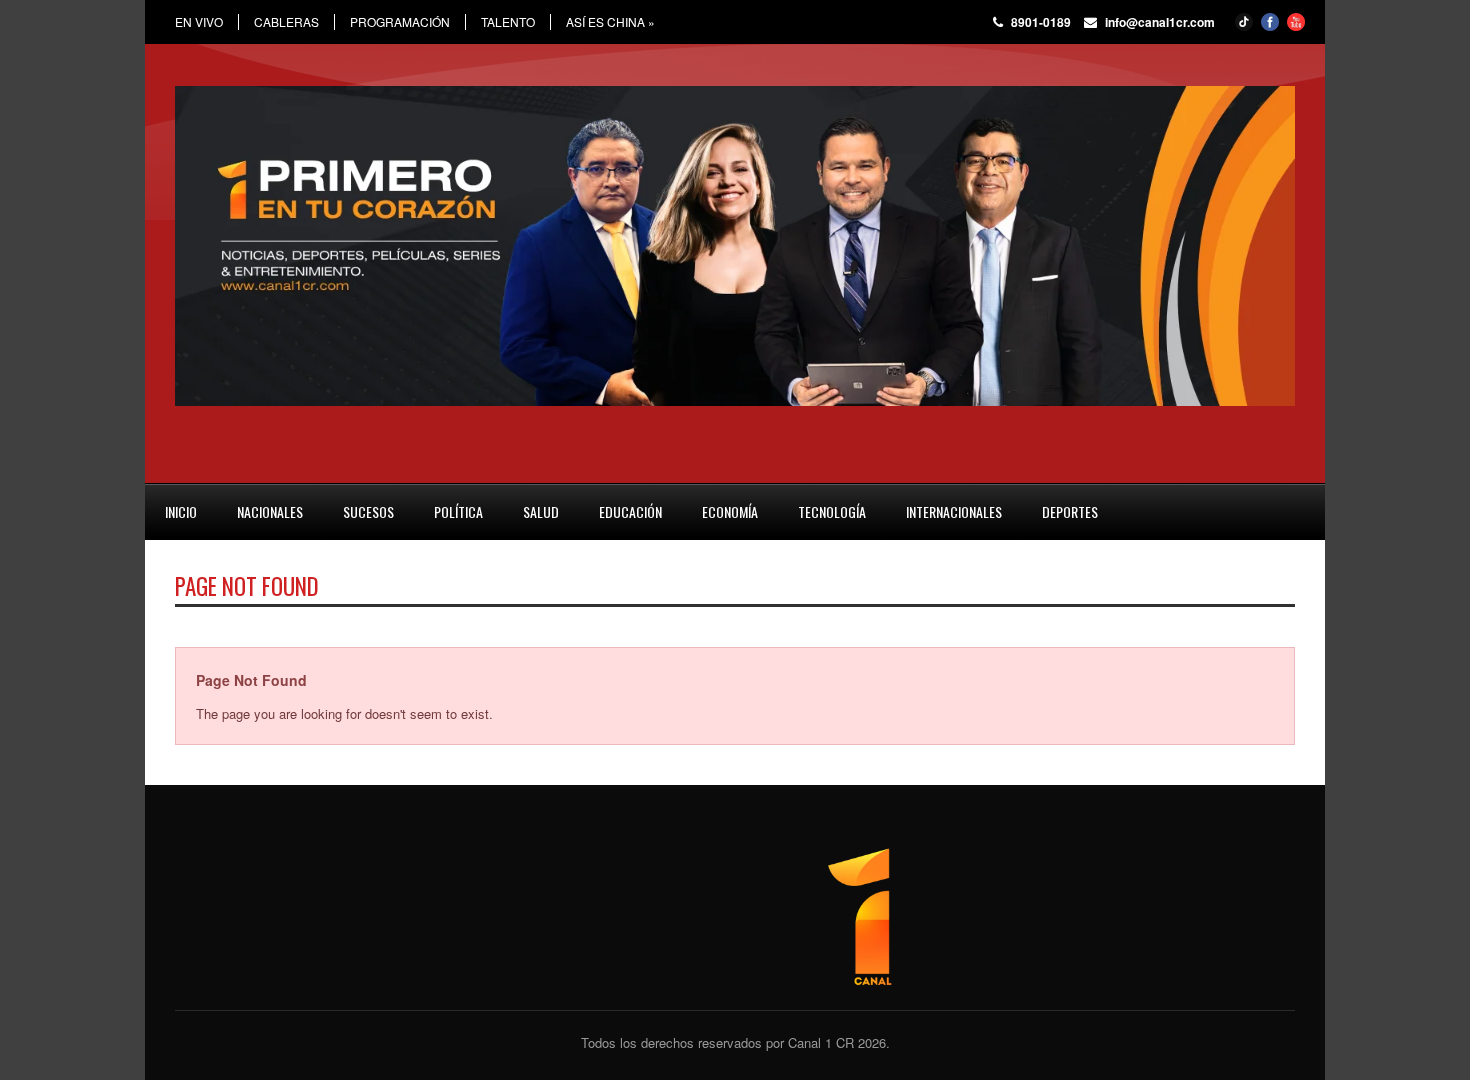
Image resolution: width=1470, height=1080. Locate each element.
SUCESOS (368, 511)
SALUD (541, 511)
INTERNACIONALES (954, 511)
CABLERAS (286, 22)
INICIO (181, 511)
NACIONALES (270, 511)
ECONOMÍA (730, 511)
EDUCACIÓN (630, 511)
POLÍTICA (458, 511)
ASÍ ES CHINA (610, 22)
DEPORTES (1070, 511)
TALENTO (508, 22)
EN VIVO (199, 22)
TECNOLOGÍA (832, 511)
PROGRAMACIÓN (400, 22)
